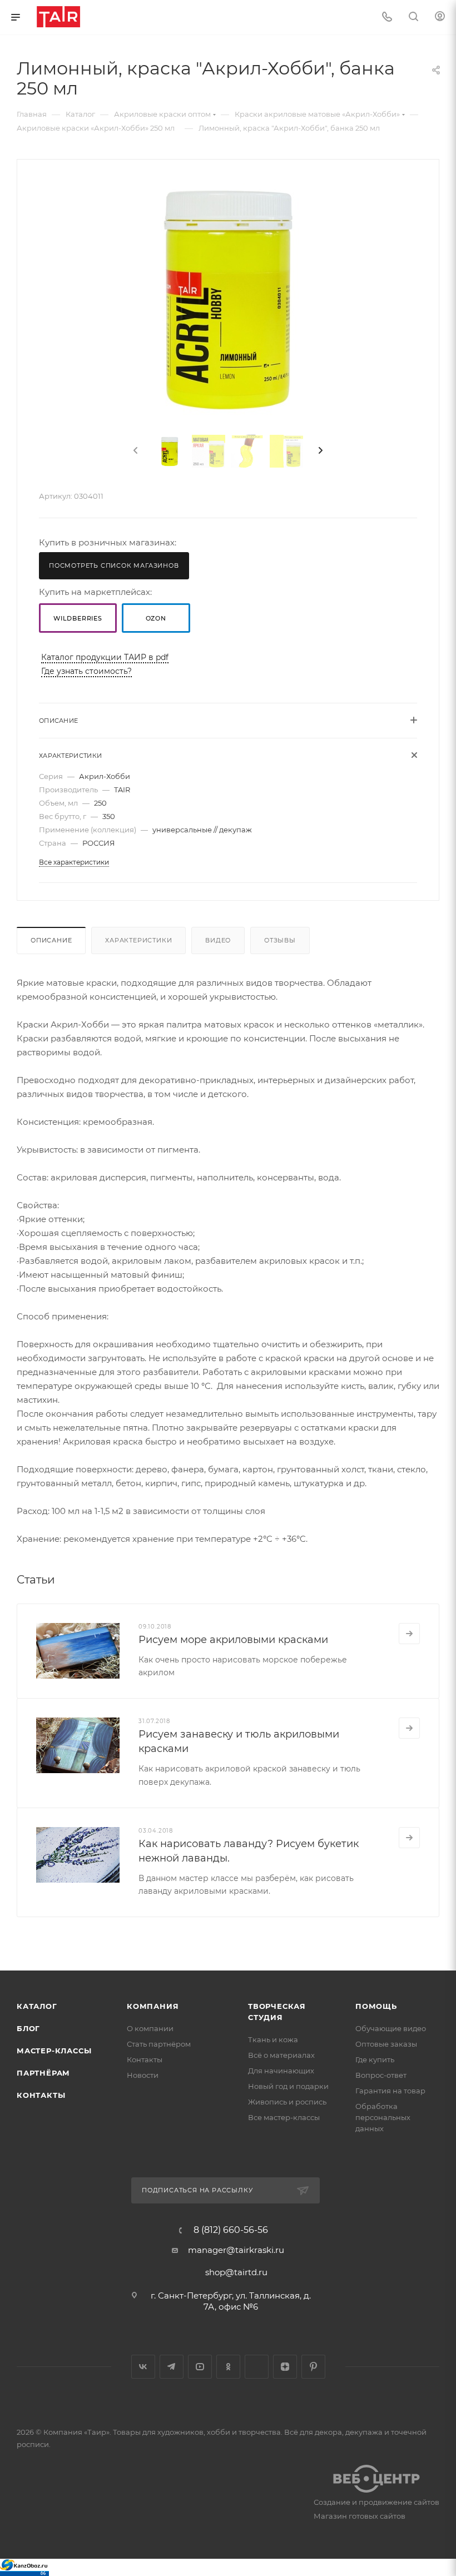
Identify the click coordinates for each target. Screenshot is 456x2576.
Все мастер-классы (284, 2117)
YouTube (200, 2367)
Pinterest (313, 2367)
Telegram (172, 2367)
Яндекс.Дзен (285, 2367)
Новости (143, 2075)
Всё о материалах (281, 2055)
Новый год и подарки (288, 2086)
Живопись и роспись (287, 2102)
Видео (218, 940)
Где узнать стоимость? (86, 671)
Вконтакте (143, 2367)
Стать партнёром (159, 2044)
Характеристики (138, 940)
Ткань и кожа (273, 2039)
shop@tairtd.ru (236, 2272)
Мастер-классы (54, 2051)
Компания (153, 2006)
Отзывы (280, 940)
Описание (51, 940)
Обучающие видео (391, 2028)
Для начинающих (281, 2071)
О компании (150, 2028)
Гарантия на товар (390, 2091)
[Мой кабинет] (440, 18)
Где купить (375, 2059)
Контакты (41, 2095)
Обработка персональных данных (383, 2117)
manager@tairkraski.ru (236, 2250)
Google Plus (257, 2367)
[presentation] (135, 451)
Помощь (376, 2006)
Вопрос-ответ (381, 2075)
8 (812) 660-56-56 (231, 2230)
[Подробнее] (409, 1634)
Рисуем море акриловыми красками (233, 1640)
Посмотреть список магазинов (114, 565)
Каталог (37, 2006)
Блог (28, 2028)
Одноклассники (228, 2367)
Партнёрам (43, 2073)
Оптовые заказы (386, 2044)
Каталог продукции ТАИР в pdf (105, 657)
